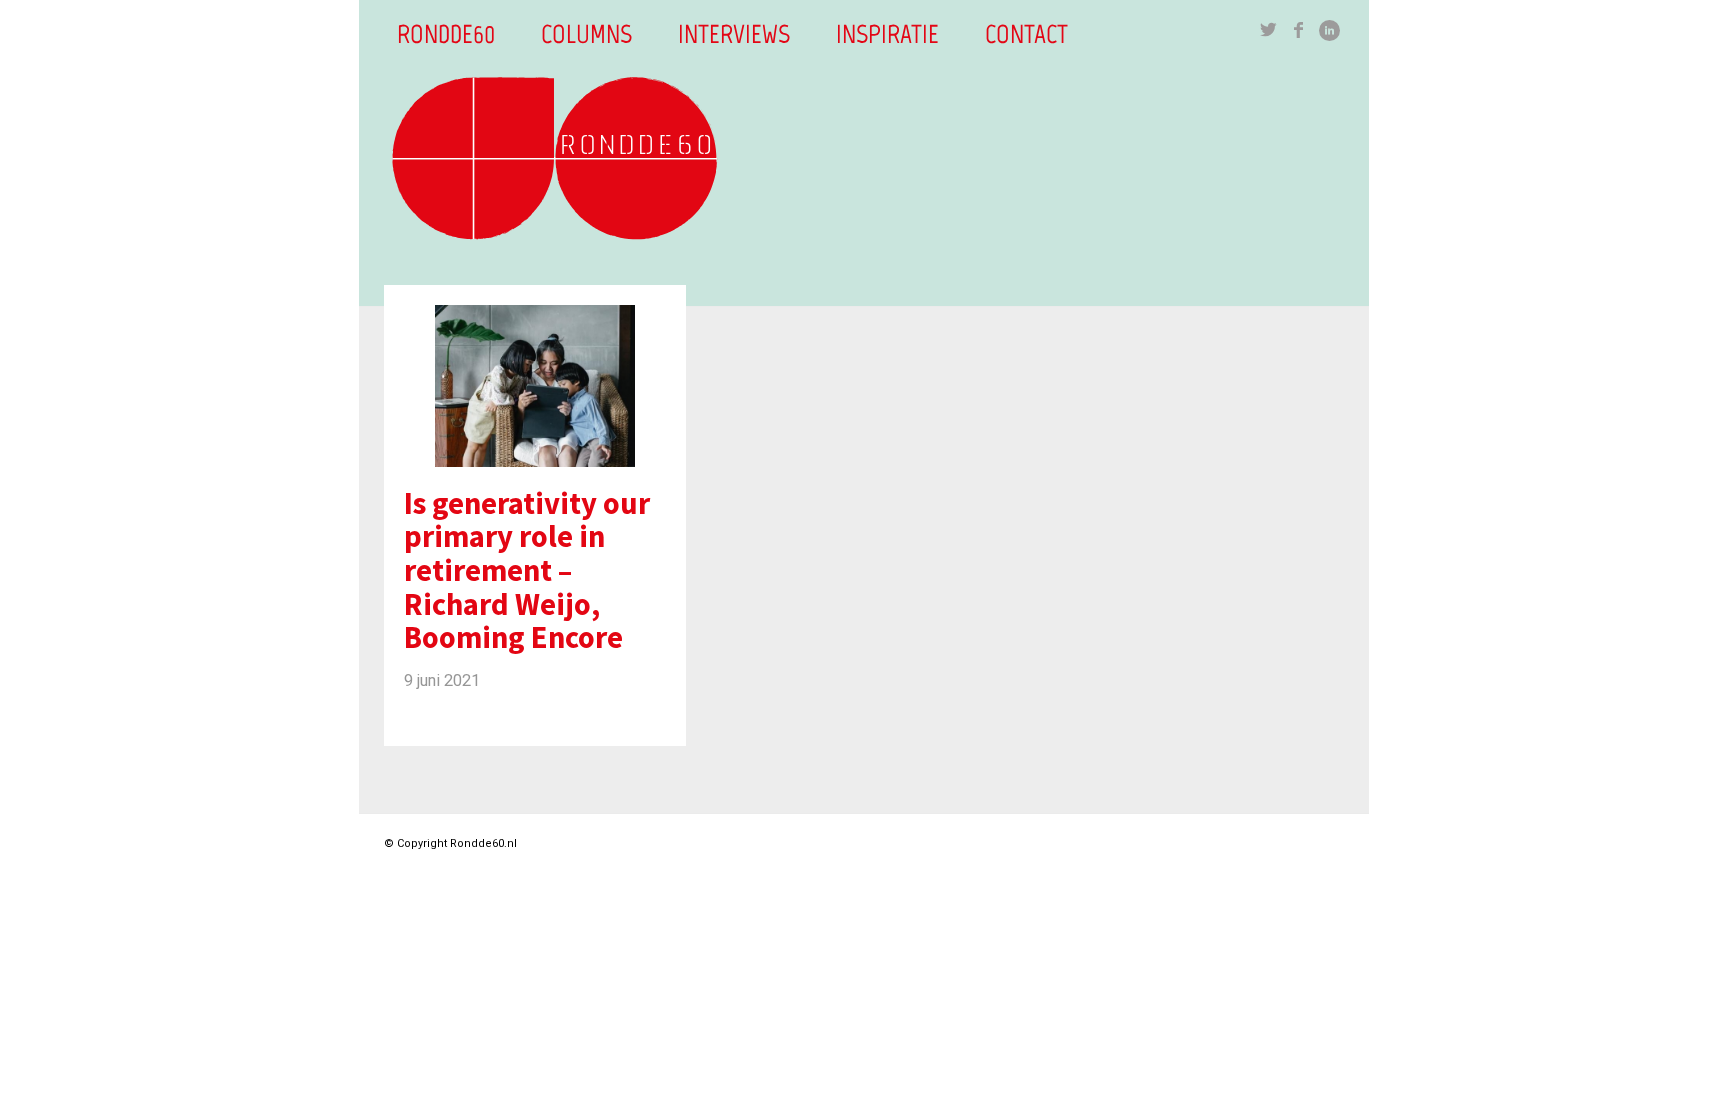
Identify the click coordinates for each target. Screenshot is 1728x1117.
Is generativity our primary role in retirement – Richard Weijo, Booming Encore (527, 570)
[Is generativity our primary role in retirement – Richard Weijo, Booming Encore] (535, 376)
